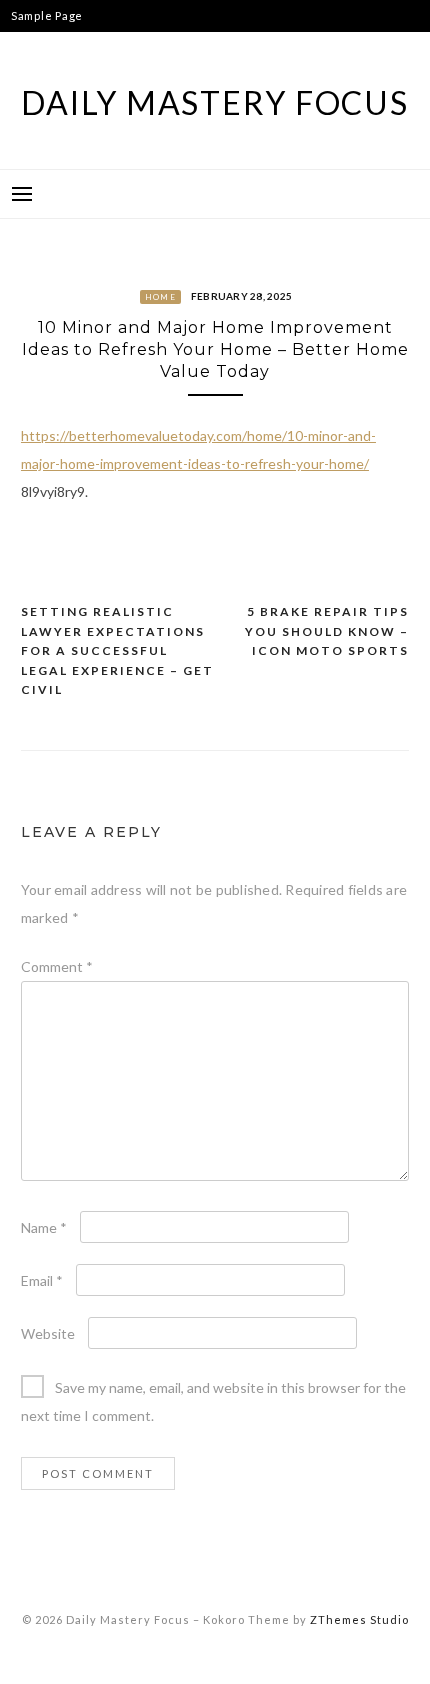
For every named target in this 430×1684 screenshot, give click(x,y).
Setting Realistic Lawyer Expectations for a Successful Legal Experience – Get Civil (117, 650)
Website (48, 1333)
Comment (57, 966)
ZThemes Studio (359, 1619)
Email (42, 1280)
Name (44, 1227)
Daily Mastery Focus (214, 102)
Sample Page (47, 15)
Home (160, 297)
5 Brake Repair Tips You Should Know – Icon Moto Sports (327, 631)
